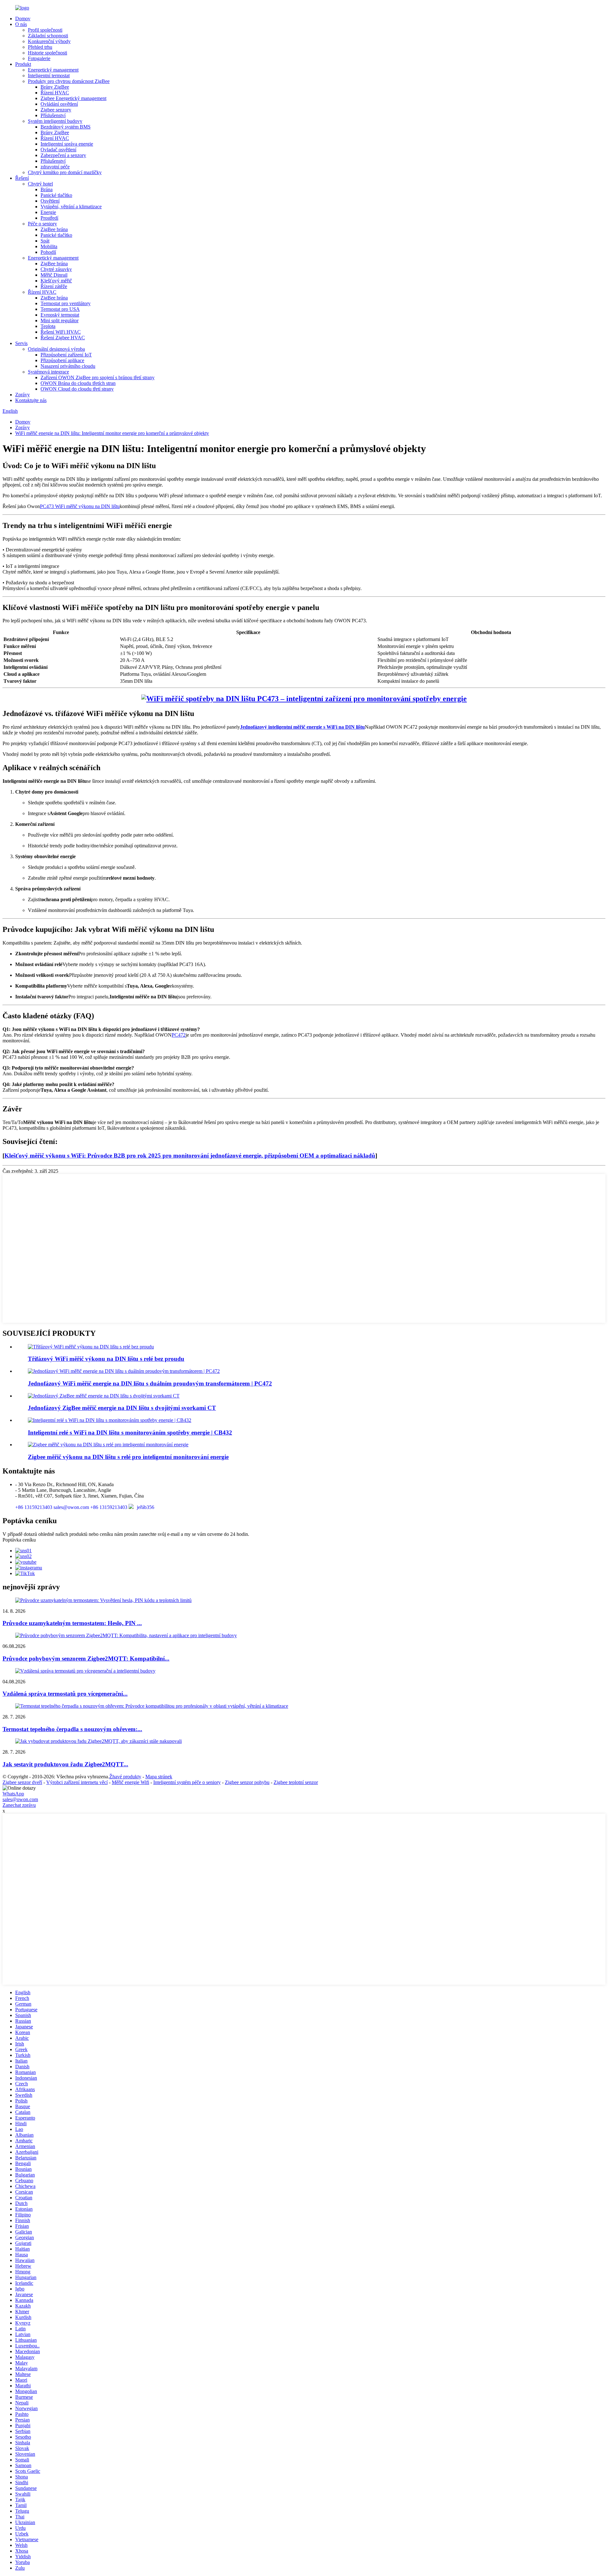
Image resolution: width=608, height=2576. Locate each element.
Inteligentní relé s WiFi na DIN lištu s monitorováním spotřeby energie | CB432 (130, 1433)
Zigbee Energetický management (73, 98)
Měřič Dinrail (54, 275)
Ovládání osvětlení (59, 104)
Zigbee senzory (56, 110)
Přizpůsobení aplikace (62, 360)
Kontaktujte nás (31, 400)
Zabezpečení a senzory (63, 155)
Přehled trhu (40, 47)
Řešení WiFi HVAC (61, 332)
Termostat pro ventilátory (66, 303)
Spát (45, 241)
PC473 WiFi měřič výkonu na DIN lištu (80, 506)
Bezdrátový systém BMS (66, 127)
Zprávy (22, 395)
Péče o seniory (42, 224)
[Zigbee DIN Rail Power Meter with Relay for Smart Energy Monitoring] (108, 1445)
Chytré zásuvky (56, 269)
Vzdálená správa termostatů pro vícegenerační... (65, 1694)
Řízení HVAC (55, 93)
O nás (21, 24)
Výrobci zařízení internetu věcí (77, 1782)
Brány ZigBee (55, 87)
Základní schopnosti (48, 36)
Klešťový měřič (56, 281)
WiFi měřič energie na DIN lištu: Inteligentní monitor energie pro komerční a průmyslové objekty (112, 433)
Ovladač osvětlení (58, 150)
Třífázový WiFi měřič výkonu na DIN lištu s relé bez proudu (106, 1359)
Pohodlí (48, 252)
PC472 (179, 1035)
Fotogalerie (39, 58)
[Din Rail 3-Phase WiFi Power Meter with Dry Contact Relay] (91, 1347)
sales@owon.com (20, 1799)
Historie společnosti (47, 53)
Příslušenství (53, 115)
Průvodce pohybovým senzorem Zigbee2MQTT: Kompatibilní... (86, 1659)
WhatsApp (13, 1794)
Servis (21, 343)
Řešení (22, 178)
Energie (48, 212)
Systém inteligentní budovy (55, 121)
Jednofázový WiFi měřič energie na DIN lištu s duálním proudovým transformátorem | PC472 (150, 1383)
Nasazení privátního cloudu (68, 366)
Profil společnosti (45, 30)
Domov (23, 19)
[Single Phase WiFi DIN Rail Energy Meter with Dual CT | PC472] (124, 1371)
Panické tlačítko (56, 195)
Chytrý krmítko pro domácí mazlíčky (65, 172)
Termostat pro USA (60, 309)
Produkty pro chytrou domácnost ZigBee (69, 81)
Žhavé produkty (125, 1777)
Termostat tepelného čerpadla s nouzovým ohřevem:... (72, 1729)
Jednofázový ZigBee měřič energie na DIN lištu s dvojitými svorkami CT (122, 1408)
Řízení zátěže (54, 286)
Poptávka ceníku (19, 1540)
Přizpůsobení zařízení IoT (66, 355)
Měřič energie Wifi (130, 1782)
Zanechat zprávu (19, 1805)
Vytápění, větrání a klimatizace (71, 207)
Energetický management (53, 70)
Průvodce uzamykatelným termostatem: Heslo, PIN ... (72, 1623)
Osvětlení (50, 201)
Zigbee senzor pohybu (247, 1782)
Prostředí (49, 218)
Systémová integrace (48, 372)
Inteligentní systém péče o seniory (187, 1782)
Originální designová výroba (56, 349)
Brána (47, 189)
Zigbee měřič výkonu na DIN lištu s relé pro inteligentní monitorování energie (128, 1457)
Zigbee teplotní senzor (296, 1782)
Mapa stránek (159, 1777)
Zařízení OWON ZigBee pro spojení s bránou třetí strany (98, 377)
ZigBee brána (54, 229)
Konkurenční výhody (49, 41)
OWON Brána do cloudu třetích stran (78, 383)
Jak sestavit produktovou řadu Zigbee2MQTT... (65, 1764)
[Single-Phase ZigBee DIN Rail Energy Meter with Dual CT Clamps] (104, 1396)
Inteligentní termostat (49, 75)
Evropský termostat (60, 315)
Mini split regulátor (60, 320)
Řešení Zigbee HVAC (63, 338)
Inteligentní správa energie (67, 144)
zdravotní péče (55, 167)
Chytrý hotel (40, 184)
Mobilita (49, 246)
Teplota (48, 326)
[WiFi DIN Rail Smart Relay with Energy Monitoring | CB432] (110, 1420)
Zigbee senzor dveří (22, 1782)
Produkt (23, 64)
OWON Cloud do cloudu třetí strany (77, 389)
